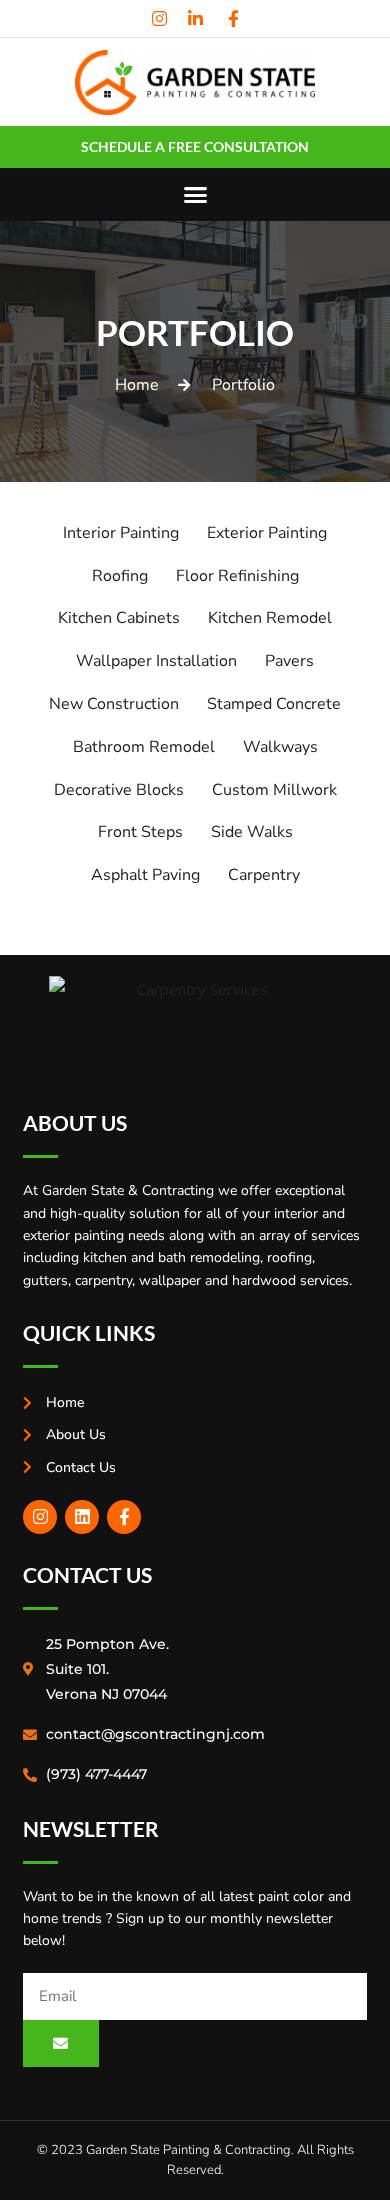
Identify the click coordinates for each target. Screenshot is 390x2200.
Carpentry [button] (264, 875)
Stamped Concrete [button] (274, 704)
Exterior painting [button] (267, 533)
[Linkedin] (82, 1517)
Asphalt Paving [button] (145, 875)
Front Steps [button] (140, 832)
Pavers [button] (289, 661)
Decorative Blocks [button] (119, 790)
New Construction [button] (114, 704)
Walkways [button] (280, 747)
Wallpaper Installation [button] (156, 661)
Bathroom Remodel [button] (144, 747)
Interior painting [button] (121, 533)
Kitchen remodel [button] (270, 618)
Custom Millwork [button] (274, 790)
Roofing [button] (120, 576)
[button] (195, 195)
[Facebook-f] (124, 1517)
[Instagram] (40, 1517)
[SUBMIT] (61, 2043)
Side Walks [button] (252, 832)
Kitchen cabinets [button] (119, 618)
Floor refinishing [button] (237, 576)
